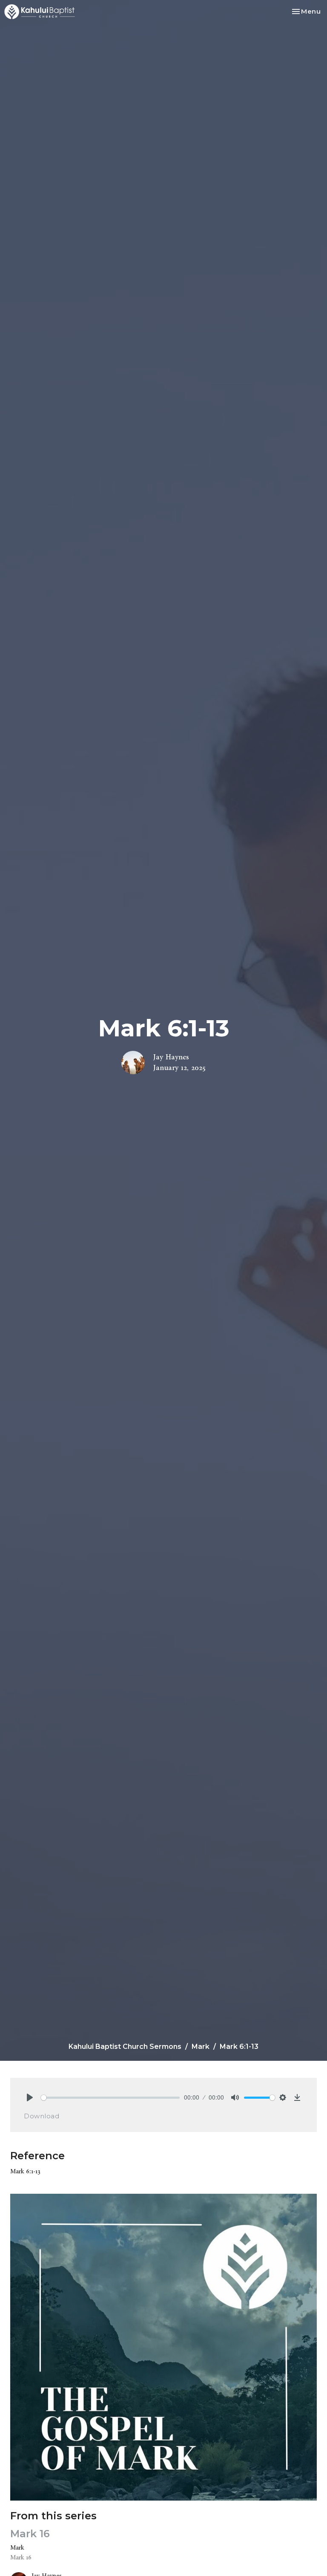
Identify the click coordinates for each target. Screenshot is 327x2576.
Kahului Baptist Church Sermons (125, 2047)
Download (42, 2116)
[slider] (110, 2098)
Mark (201, 2047)
